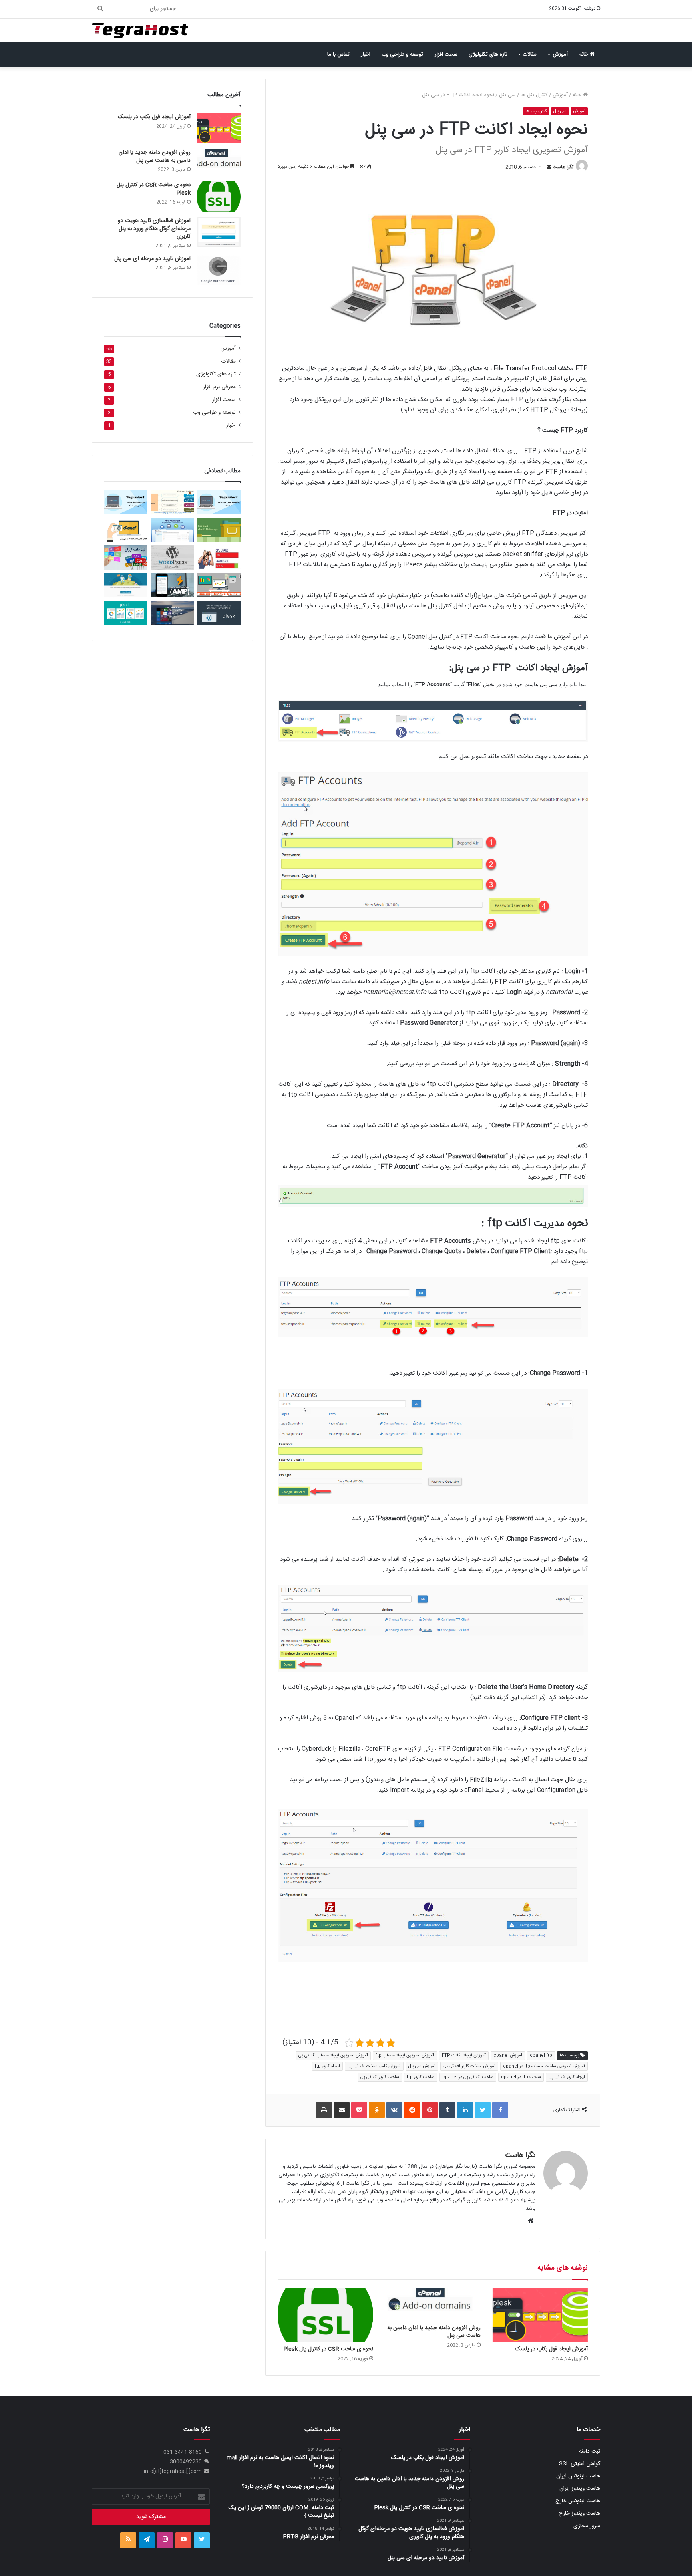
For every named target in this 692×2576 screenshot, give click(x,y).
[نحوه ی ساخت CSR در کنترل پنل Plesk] (325, 2314)
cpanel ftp (541, 2056)
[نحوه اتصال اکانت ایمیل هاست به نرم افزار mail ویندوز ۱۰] (172, 613)
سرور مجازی (587, 2526)
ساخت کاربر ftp (421, 2077)
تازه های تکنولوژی (488, 54)
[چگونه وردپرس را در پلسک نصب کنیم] (219, 613)
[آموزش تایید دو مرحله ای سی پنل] (219, 270)
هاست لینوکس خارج (578, 2501)
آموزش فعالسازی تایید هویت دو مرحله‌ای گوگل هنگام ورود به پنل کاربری (154, 229)
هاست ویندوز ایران (580, 2489)
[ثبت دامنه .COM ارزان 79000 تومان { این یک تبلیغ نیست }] (126, 557)
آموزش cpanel (508, 2056)
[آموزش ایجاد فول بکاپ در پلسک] (540, 2314)
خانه (585, 54)
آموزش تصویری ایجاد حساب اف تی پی (333, 2056)
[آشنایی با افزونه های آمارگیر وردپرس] (219, 585)
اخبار (366, 54)
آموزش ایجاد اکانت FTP (464, 2056)
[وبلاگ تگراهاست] (140, 31)
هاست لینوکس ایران (578, 2476)
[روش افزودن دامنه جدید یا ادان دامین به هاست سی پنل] (433, 2304)
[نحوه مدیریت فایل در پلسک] (172, 530)
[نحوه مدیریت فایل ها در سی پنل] (219, 530)
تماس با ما (338, 54)
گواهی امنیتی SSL (580, 2464)
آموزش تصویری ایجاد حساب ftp (405, 2056)
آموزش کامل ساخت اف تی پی (374, 2066)
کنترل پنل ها (534, 95)
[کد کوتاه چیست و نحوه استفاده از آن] (172, 557)
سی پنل (507, 95)
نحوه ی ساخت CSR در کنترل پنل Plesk (328, 2349)
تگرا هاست (563, 167)
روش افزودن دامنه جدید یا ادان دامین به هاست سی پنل (434, 2332)
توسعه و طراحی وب (402, 54)
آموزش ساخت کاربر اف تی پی (469, 2066)
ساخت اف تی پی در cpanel (468, 2077)
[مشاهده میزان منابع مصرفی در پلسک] (126, 613)
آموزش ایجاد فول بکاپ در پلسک (551, 2349)
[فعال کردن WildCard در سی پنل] (126, 530)
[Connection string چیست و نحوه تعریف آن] (172, 502)
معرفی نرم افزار (219, 387)
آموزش (560, 54)
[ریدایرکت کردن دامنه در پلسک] (219, 502)
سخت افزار (446, 54)
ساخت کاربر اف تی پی (380, 2077)
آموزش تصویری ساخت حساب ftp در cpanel (544, 2066)
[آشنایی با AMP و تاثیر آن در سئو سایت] (172, 585)
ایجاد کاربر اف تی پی (567, 2077)
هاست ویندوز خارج (579, 2514)
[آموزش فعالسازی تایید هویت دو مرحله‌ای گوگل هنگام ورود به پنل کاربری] (219, 232)
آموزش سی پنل (422, 2066)
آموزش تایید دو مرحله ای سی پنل (152, 259)
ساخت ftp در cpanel (521, 2077)
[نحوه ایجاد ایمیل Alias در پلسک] (126, 502)
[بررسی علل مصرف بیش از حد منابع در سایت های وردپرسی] (219, 557)
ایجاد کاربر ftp (327, 2066)
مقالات (530, 54)
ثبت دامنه (590, 2451)
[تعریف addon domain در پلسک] (126, 585)
